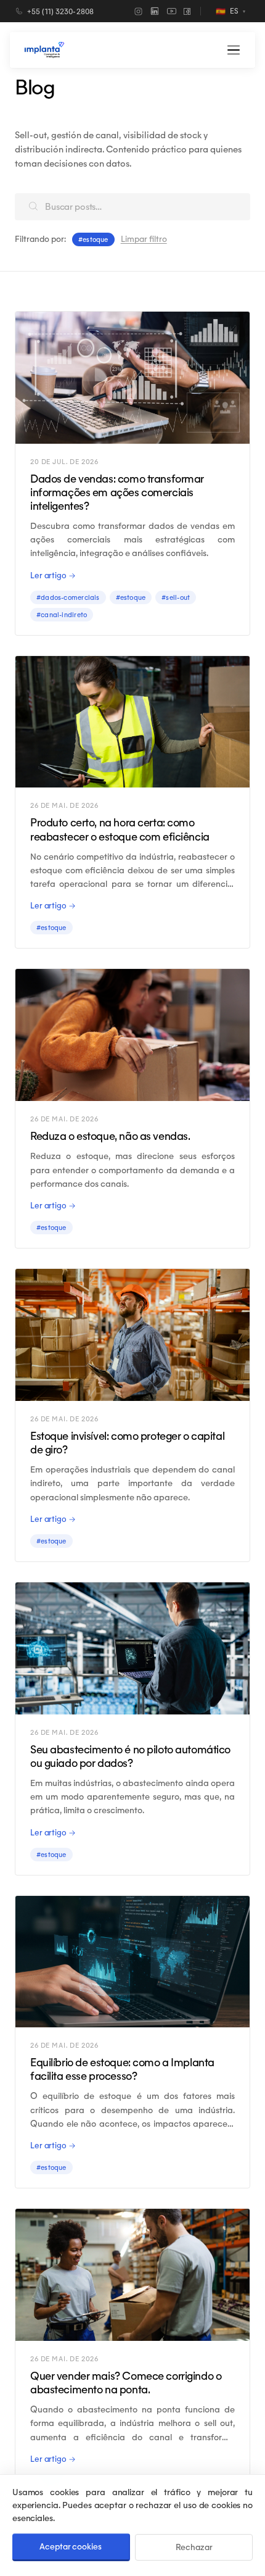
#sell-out (176, 597)
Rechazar (194, 2547)
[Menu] (234, 50)
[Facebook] (187, 11)
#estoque (131, 597)
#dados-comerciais (68, 597)
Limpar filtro (144, 239)
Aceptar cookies (70, 2547)
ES (230, 11)
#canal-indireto (62, 615)
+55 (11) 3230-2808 (60, 11)
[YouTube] (172, 11)
